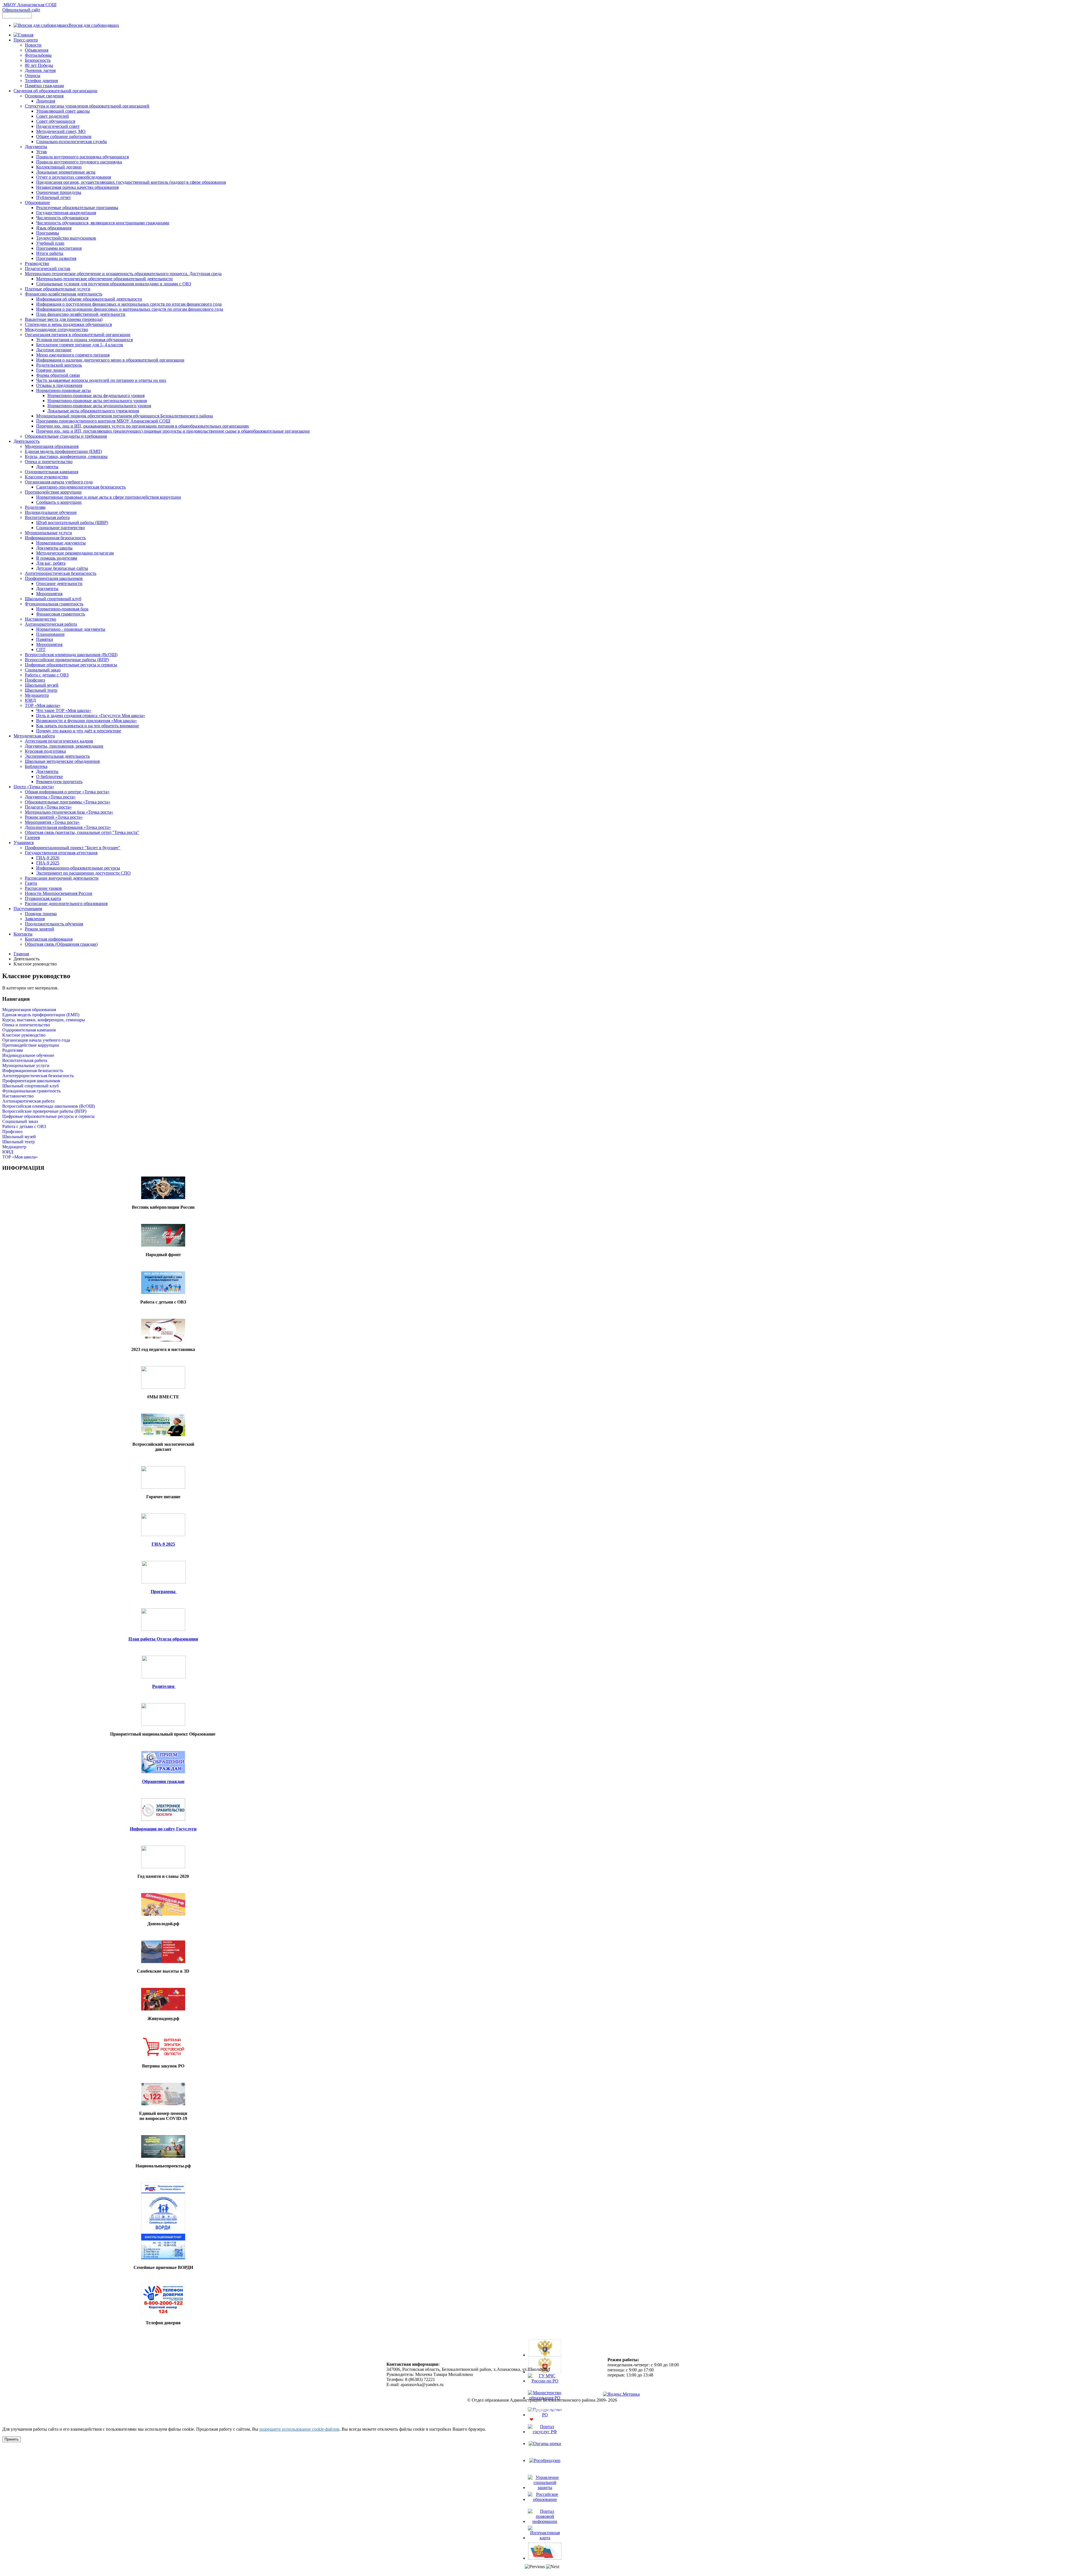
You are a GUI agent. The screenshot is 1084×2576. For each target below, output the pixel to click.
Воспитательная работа (25, 1060)
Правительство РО (545, 2422)
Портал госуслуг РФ (545, 2439)
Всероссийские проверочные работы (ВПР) (44, 1111)
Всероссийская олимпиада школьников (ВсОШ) (49, 1106)
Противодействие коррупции (31, 1045)
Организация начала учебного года (36, 1040)
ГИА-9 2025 (163, 1544)
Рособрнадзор (545, 2466)
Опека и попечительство (26, 1025)
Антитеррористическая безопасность (38, 1076)
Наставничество (18, 1096)
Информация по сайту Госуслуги (163, 1829)
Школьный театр (18, 1142)
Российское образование (545, 2507)
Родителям (13, 1050)
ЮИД (8, 1152)
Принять (12, 2439)
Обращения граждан (163, 1781)
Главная (21, 954)
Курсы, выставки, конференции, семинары (44, 1020)
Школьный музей (19, 1137)
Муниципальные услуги (26, 1065)
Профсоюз (12, 1132)
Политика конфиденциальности (542, 2410)
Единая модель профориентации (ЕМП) (41, 1015)
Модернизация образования (29, 1010)
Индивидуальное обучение (28, 1055)
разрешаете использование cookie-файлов (299, 2429)
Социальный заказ (20, 1121)
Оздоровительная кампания (29, 1030)
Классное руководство (24, 1035)
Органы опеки (545, 2449)
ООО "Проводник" (556, 2420)
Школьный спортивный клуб (30, 1086)
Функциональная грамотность (31, 1091)
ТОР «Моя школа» (20, 1157)
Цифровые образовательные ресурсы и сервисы (48, 1116)
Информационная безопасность (33, 1071)
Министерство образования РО (545, 2405)
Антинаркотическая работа (28, 1101)
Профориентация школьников (31, 1081)
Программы (164, 1592)
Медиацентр (14, 1147)
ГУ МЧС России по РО (545, 2388)
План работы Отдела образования (163, 1639)
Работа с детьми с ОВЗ (24, 1126)
